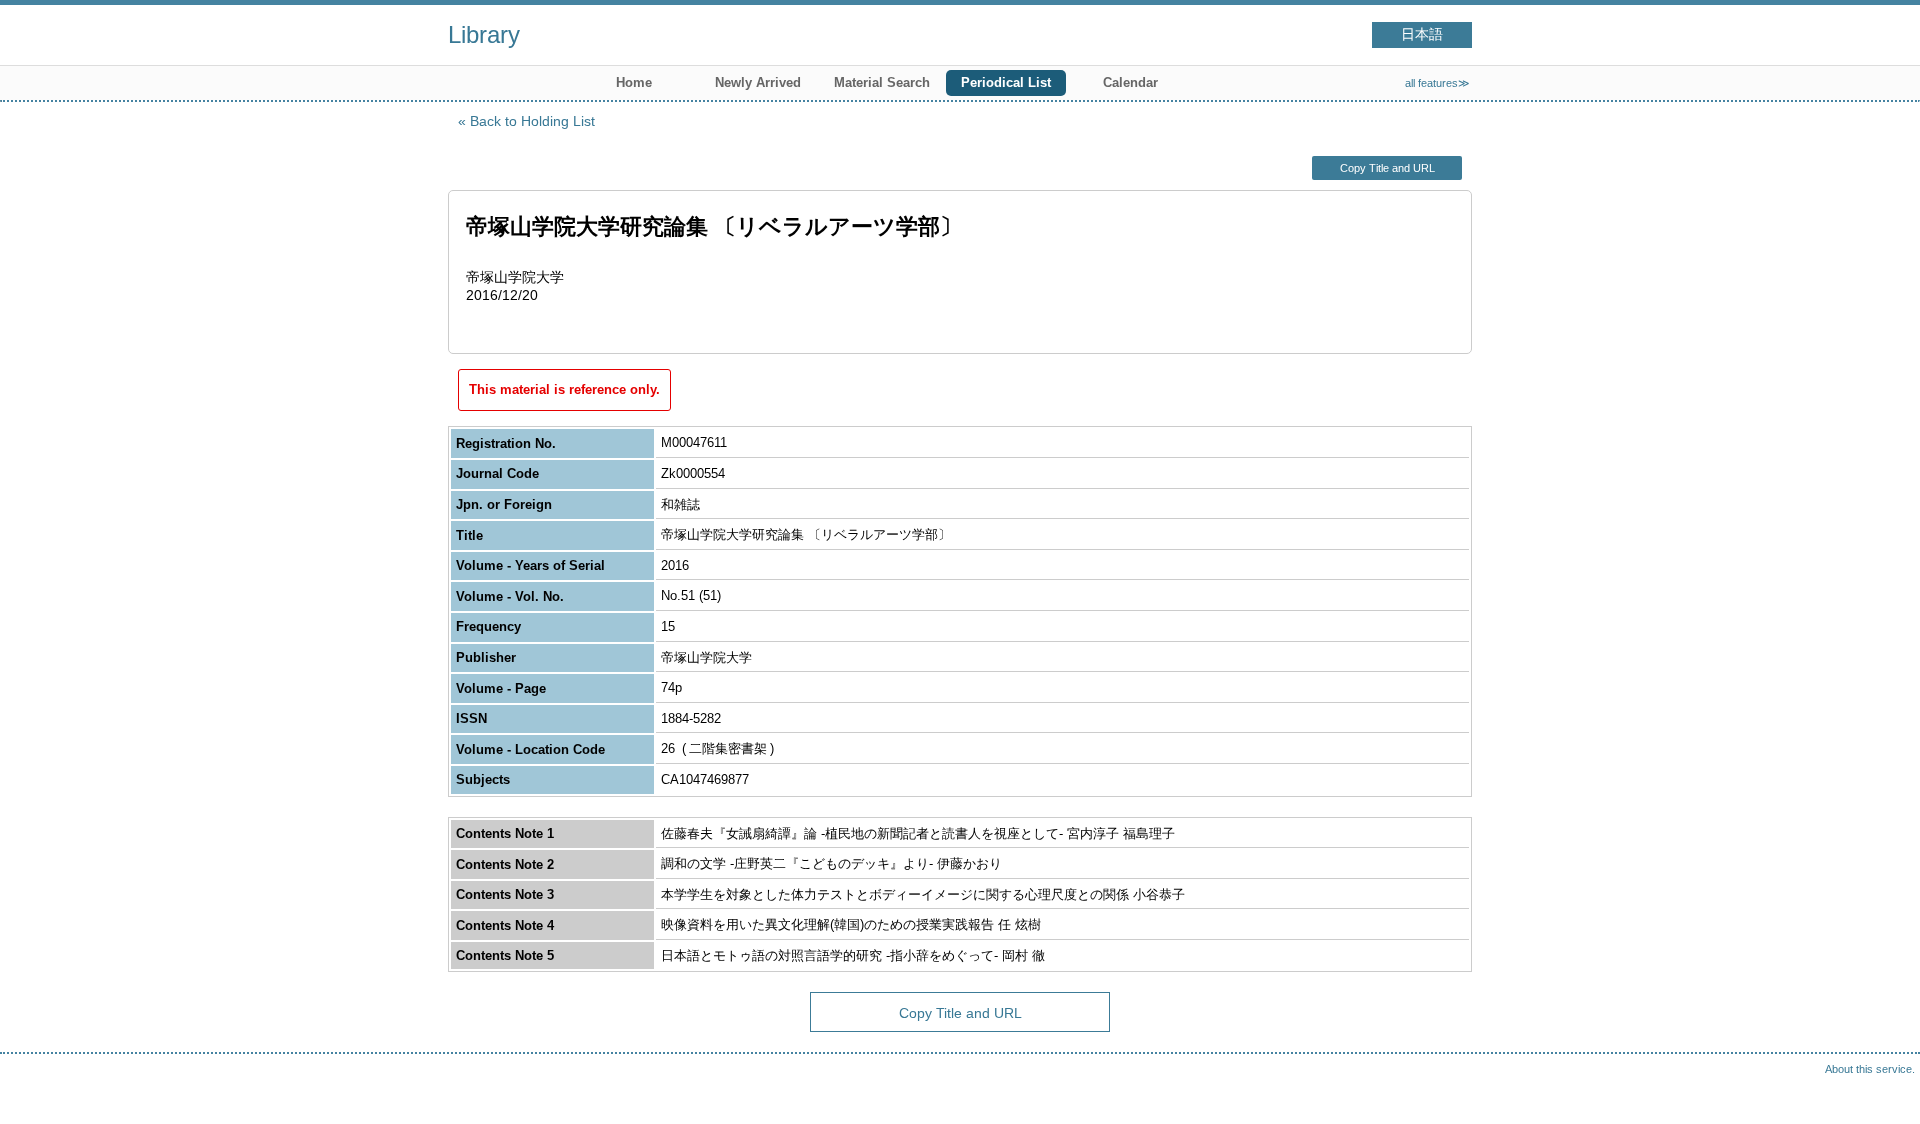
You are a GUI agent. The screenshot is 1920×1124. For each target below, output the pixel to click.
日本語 (1422, 34)
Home (634, 82)
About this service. (1870, 1069)
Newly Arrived (758, 82)
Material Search (882, 82)
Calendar (1130, 82)
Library (484, 34)
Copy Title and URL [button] (1387, 168)
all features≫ (1437, 83)
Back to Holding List (532, 121)
